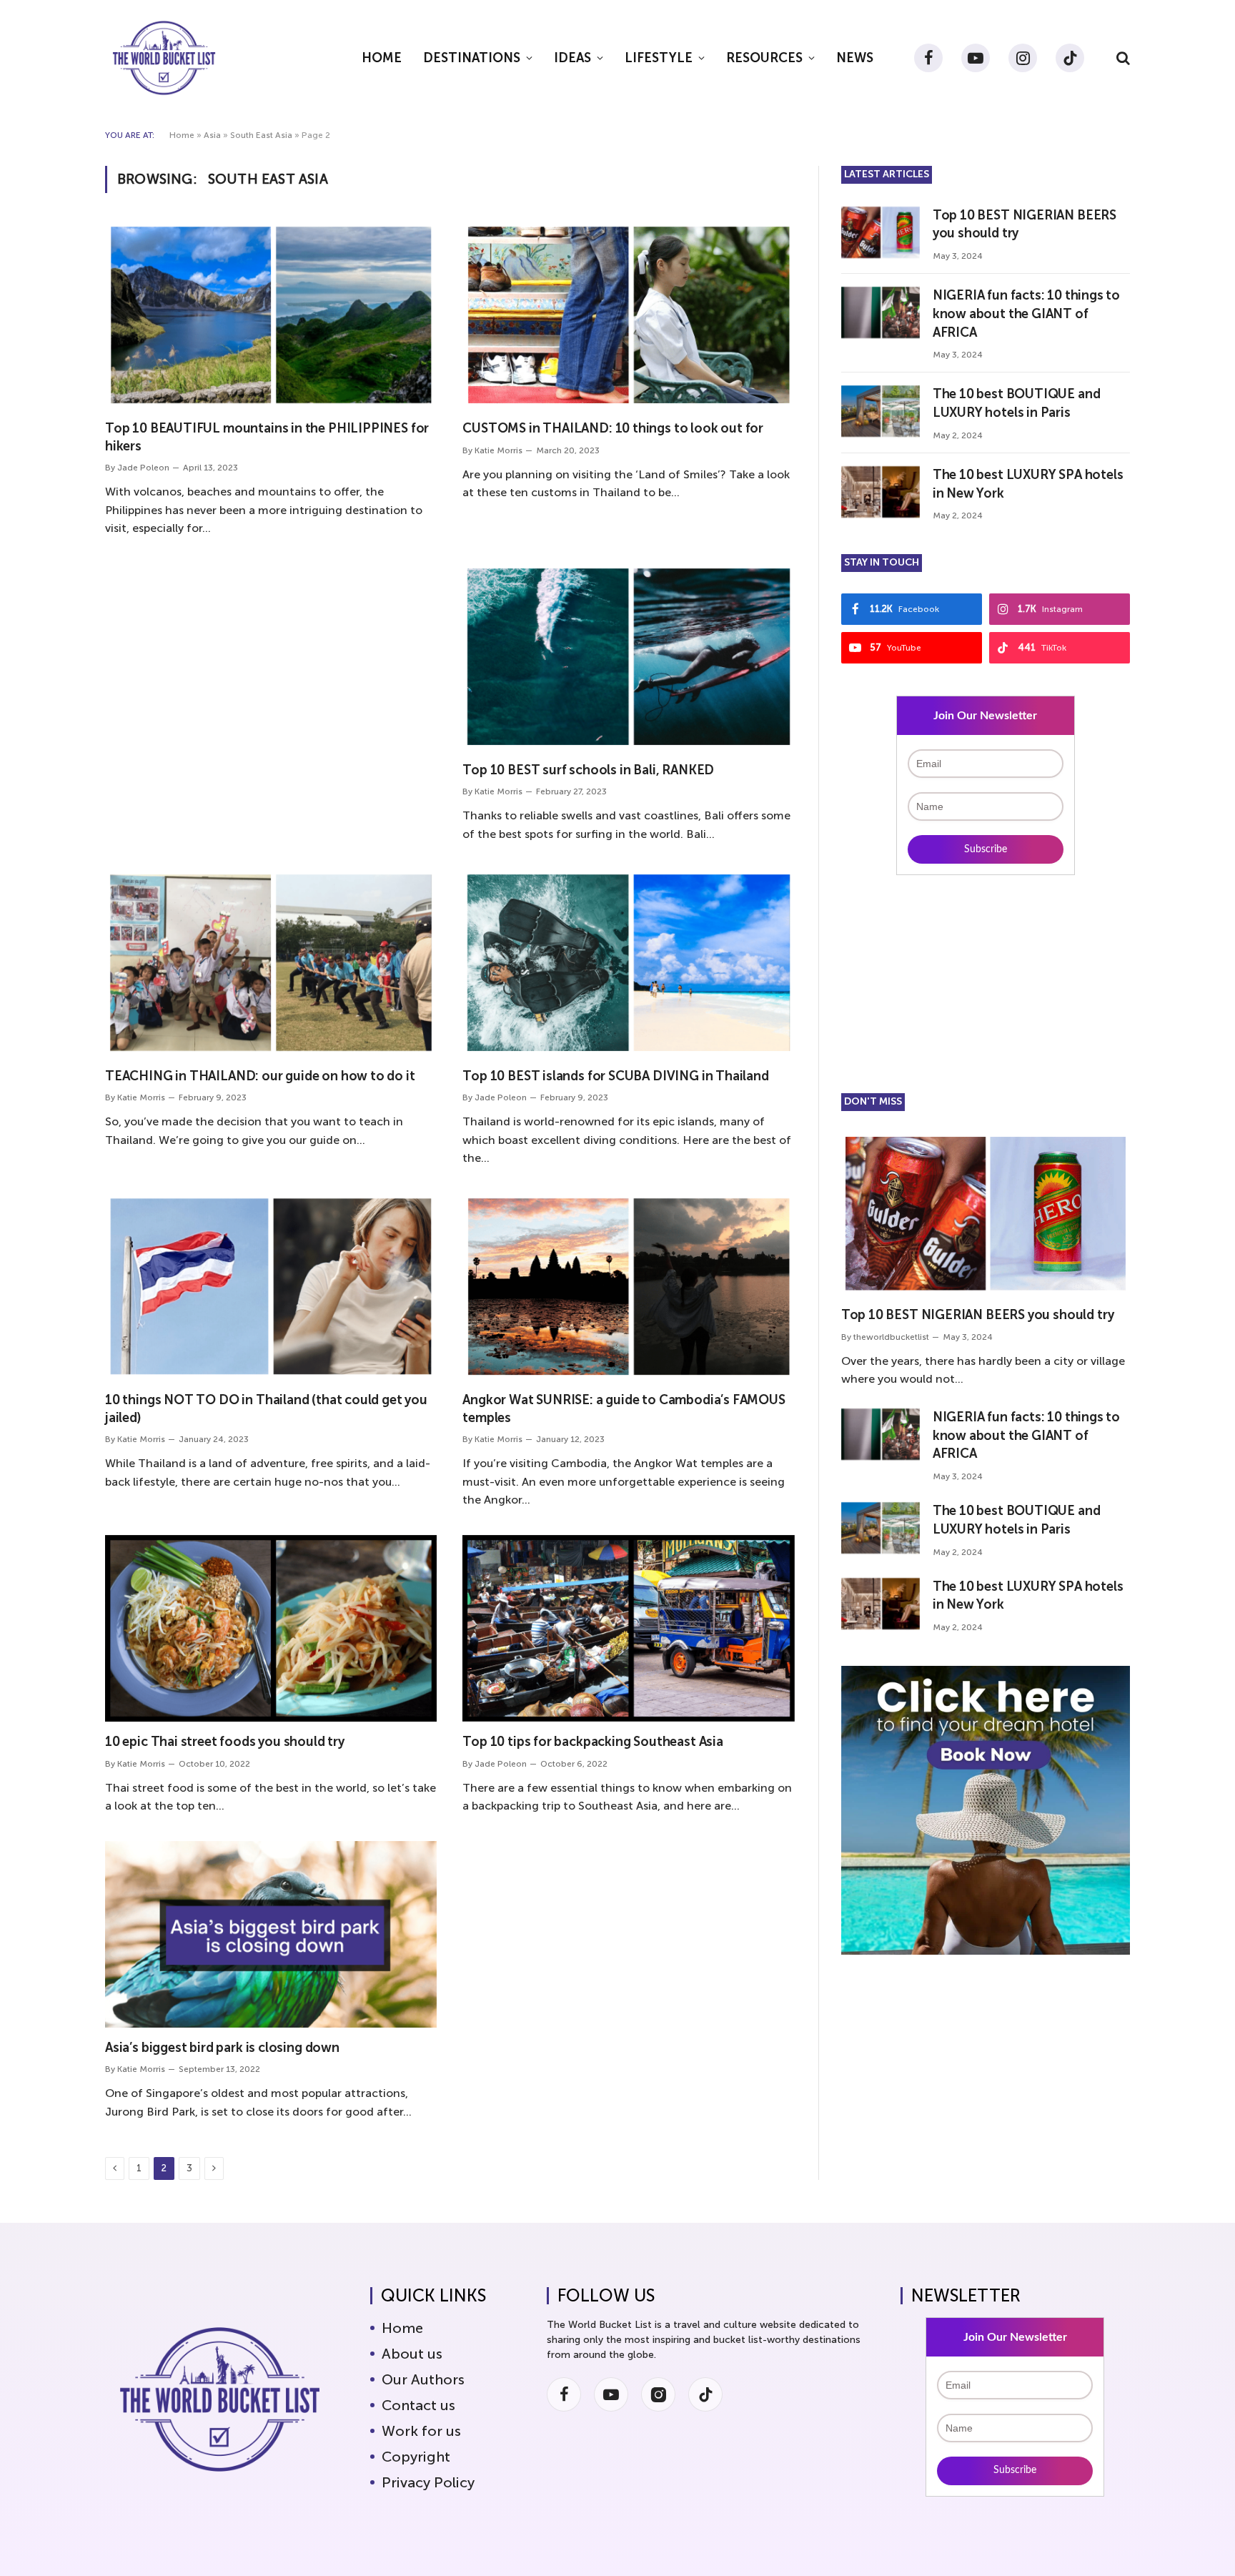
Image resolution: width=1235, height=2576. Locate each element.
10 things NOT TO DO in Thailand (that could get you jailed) (266, 1408)
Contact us (418, 2405)
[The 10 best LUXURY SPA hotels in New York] (881, 492)
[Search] (1122, 58)
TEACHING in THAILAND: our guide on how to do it (260, 1076)
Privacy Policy (428, 2482)
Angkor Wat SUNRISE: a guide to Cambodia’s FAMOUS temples (624, 1408)
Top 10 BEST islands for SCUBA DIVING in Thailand (615, 1076)
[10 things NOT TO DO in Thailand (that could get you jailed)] (271, 1287)
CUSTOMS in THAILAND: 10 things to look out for (613, 428)
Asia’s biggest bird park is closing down (222, 2048)
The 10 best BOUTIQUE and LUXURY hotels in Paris (1017, 403)
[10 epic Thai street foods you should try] (271, 1628)
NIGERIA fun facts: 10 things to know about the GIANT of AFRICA (1026, 314)
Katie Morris (499, 450)
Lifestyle (659, 58)
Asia (212, 135)
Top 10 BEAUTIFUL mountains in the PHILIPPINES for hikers (267, 437)
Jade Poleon (143, 468)
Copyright (416, 2457)
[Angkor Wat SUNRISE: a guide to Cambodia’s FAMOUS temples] (628, 1287)
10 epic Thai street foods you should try (225, 1742)
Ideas (572, 58)
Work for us (421, 2431)
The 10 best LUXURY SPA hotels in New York (1028, 484)
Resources (764, 58)
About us (412, 2354)
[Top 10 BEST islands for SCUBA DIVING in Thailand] (628, 963)
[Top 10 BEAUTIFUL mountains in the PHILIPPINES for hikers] (271, 315)
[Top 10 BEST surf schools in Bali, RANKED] (628, 657)
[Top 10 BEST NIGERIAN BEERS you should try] (881, 232)
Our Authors (423, 2379)
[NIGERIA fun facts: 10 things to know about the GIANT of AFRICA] (881, 312)
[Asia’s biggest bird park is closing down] (271, 1934)
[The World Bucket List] (164, 58)
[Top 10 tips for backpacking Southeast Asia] (628, 1628)
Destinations (472, 58)
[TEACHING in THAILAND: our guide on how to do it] (271, 963)
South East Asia (261, 135)
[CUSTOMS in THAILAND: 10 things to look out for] (628, 315)
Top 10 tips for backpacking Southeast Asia (592, 1742)
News (855, 58)
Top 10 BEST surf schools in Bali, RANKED (588, 770)
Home (382, 58)
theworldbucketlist (891, 1337)
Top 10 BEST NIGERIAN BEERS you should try (1025, 224)
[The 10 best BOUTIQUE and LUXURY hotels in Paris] (881, 411)
